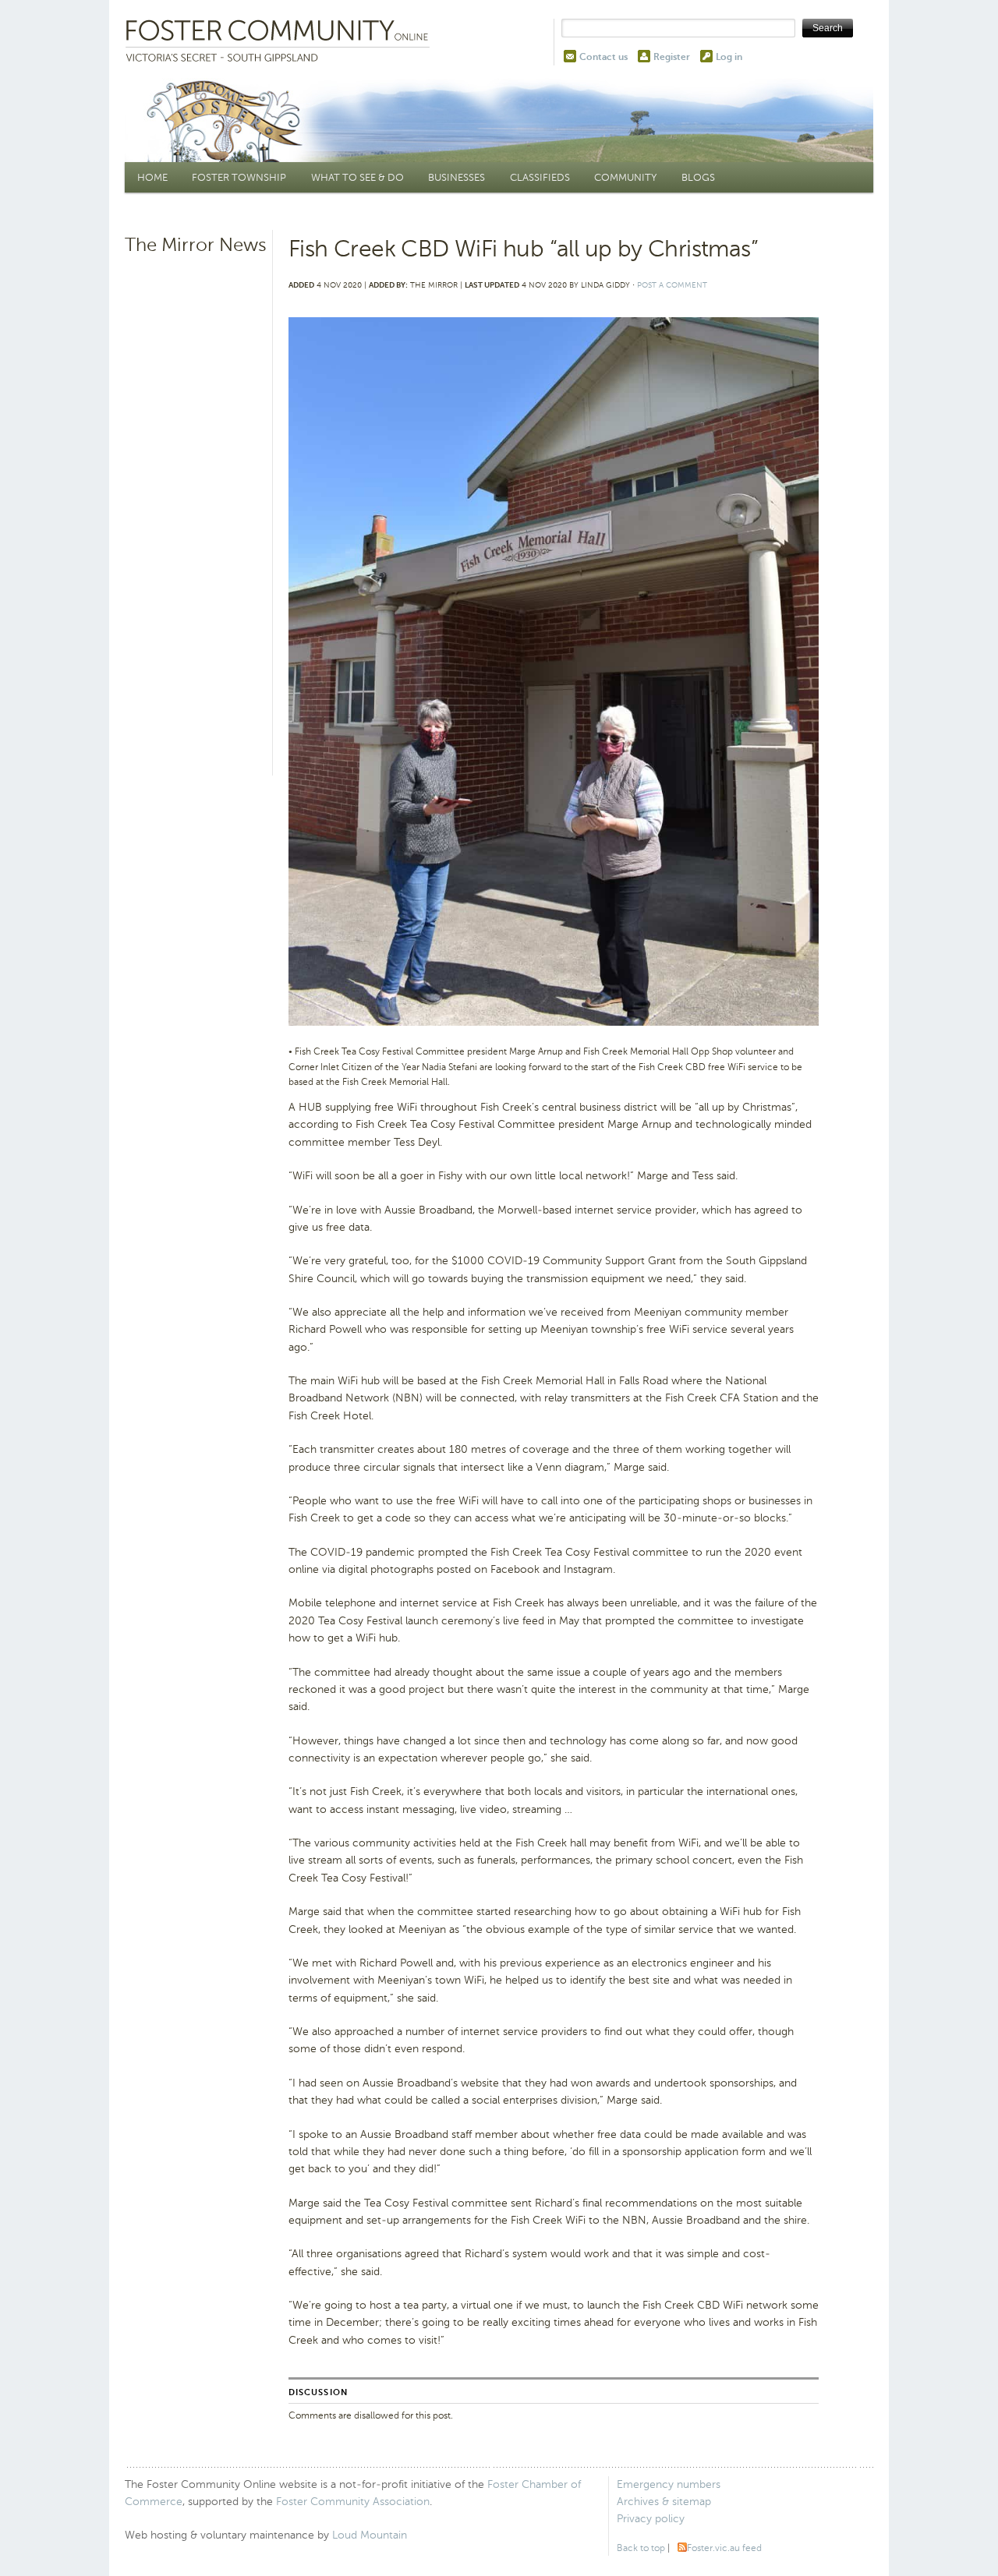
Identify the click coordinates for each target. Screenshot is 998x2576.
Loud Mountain (370, 2535)
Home (152, 177)
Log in (729, 57)
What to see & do (357, 177)
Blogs (698, 177)
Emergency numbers (669, 2484)
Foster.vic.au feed (724, 2548)
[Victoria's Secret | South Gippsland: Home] (281, 42)
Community (625, 177)
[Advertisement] (196, 503)
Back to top (641, 2548)
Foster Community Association (353, 2502)
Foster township (239, 177)
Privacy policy (651, 2519)
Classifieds (540, 177)
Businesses (457, 177)
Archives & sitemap (664, 2502)
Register (672, 57)
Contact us (603, 57)
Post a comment (672, 285)
